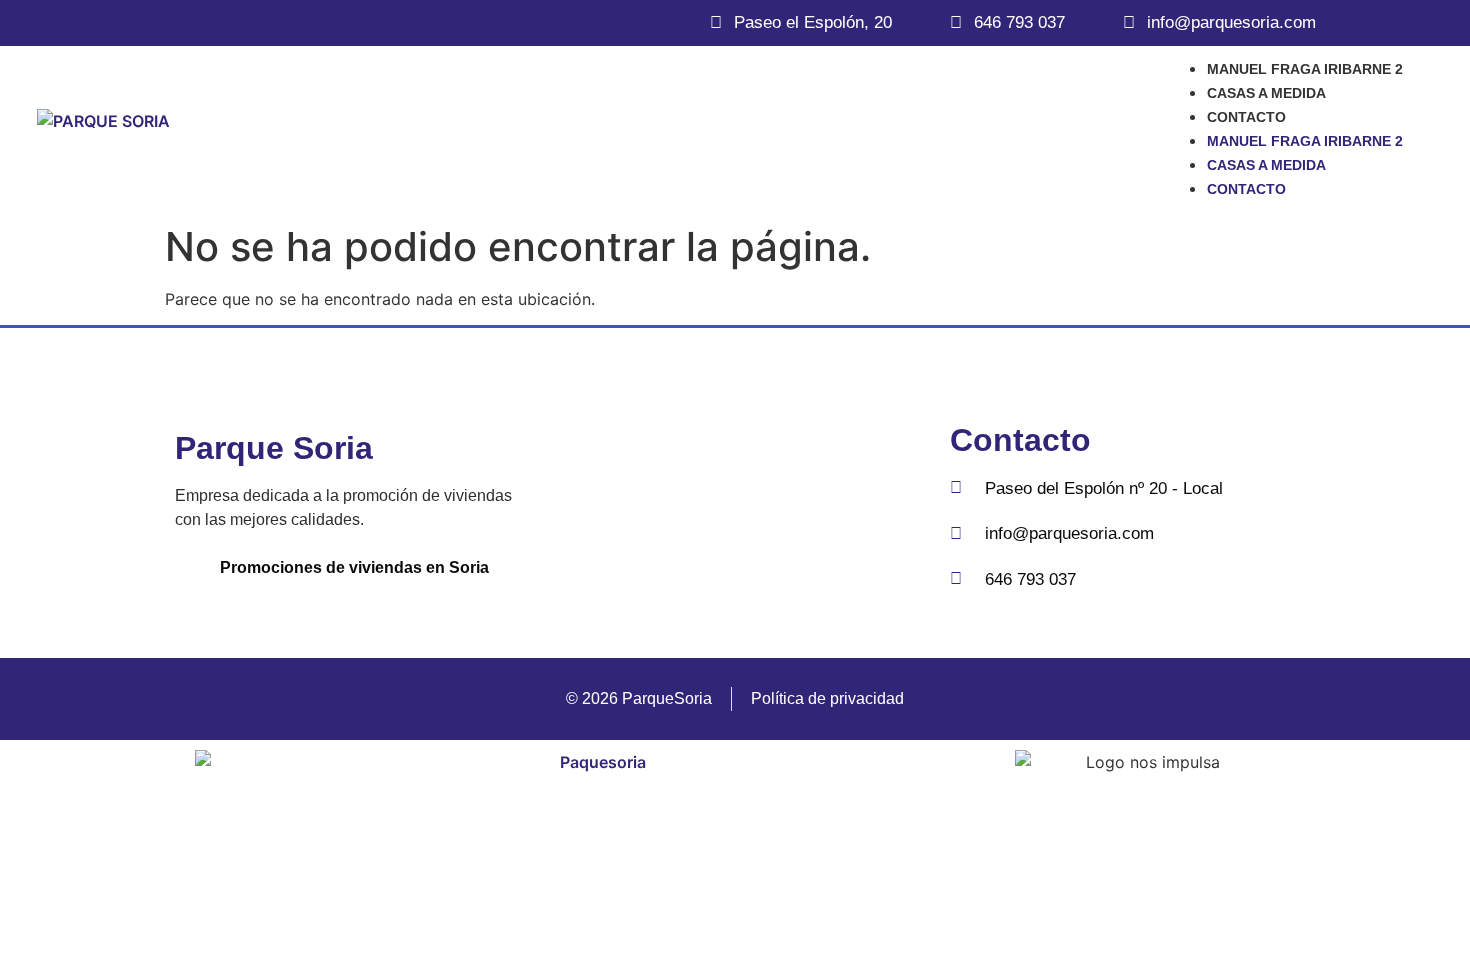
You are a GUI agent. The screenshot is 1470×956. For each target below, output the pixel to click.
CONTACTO (1246, 117)
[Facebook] (701, 508)
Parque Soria (274, 448)
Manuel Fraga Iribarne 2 (1305, 69)
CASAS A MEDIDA (1266, 93)
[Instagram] (768, 508)
